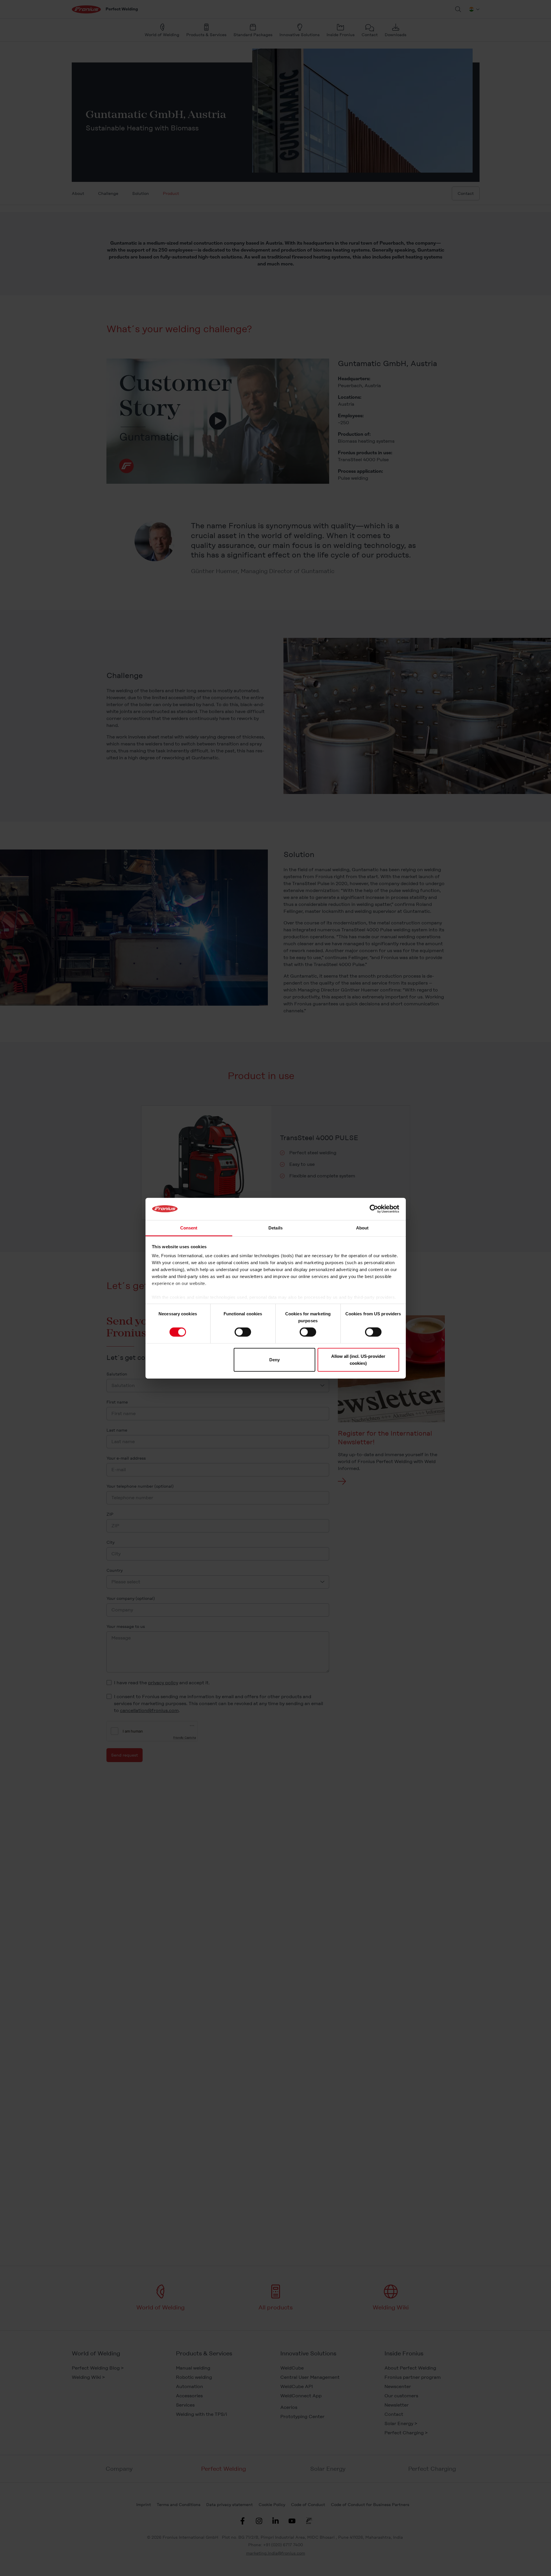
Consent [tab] (189, 1228)
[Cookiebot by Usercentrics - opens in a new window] (374, 1209)
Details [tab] (275, 1228)
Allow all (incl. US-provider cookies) (358, 1359)
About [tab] (362, 1228)
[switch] (243, 1332)
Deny (274, 1359)
